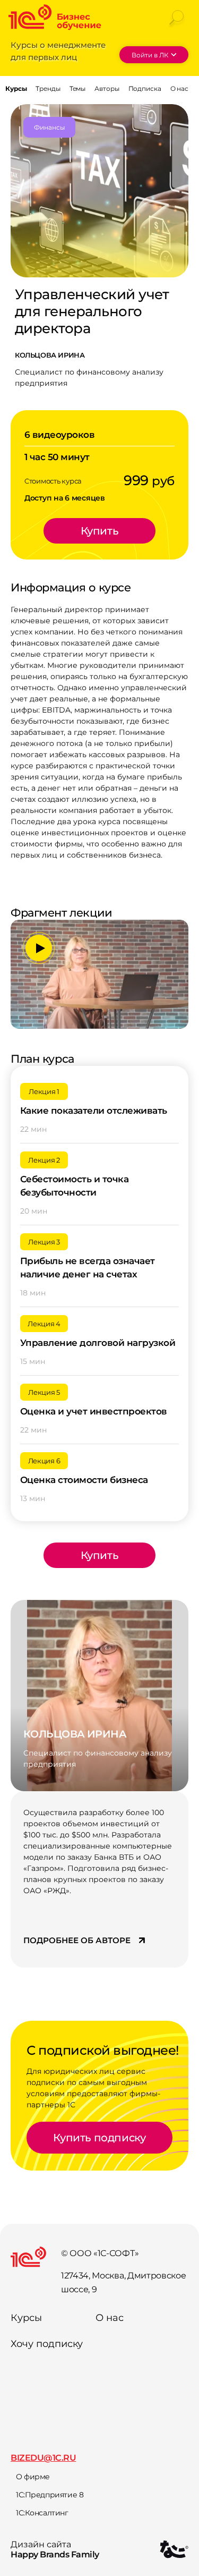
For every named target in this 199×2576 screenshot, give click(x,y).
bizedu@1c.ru (43, 2458)
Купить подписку (99, 2138)
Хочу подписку (47, 2344)
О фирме (33, 2477)
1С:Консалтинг (42, 2513)
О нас (110, 2318)
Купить (100, 531)
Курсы (26, 2318)
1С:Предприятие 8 (50, 2495)
